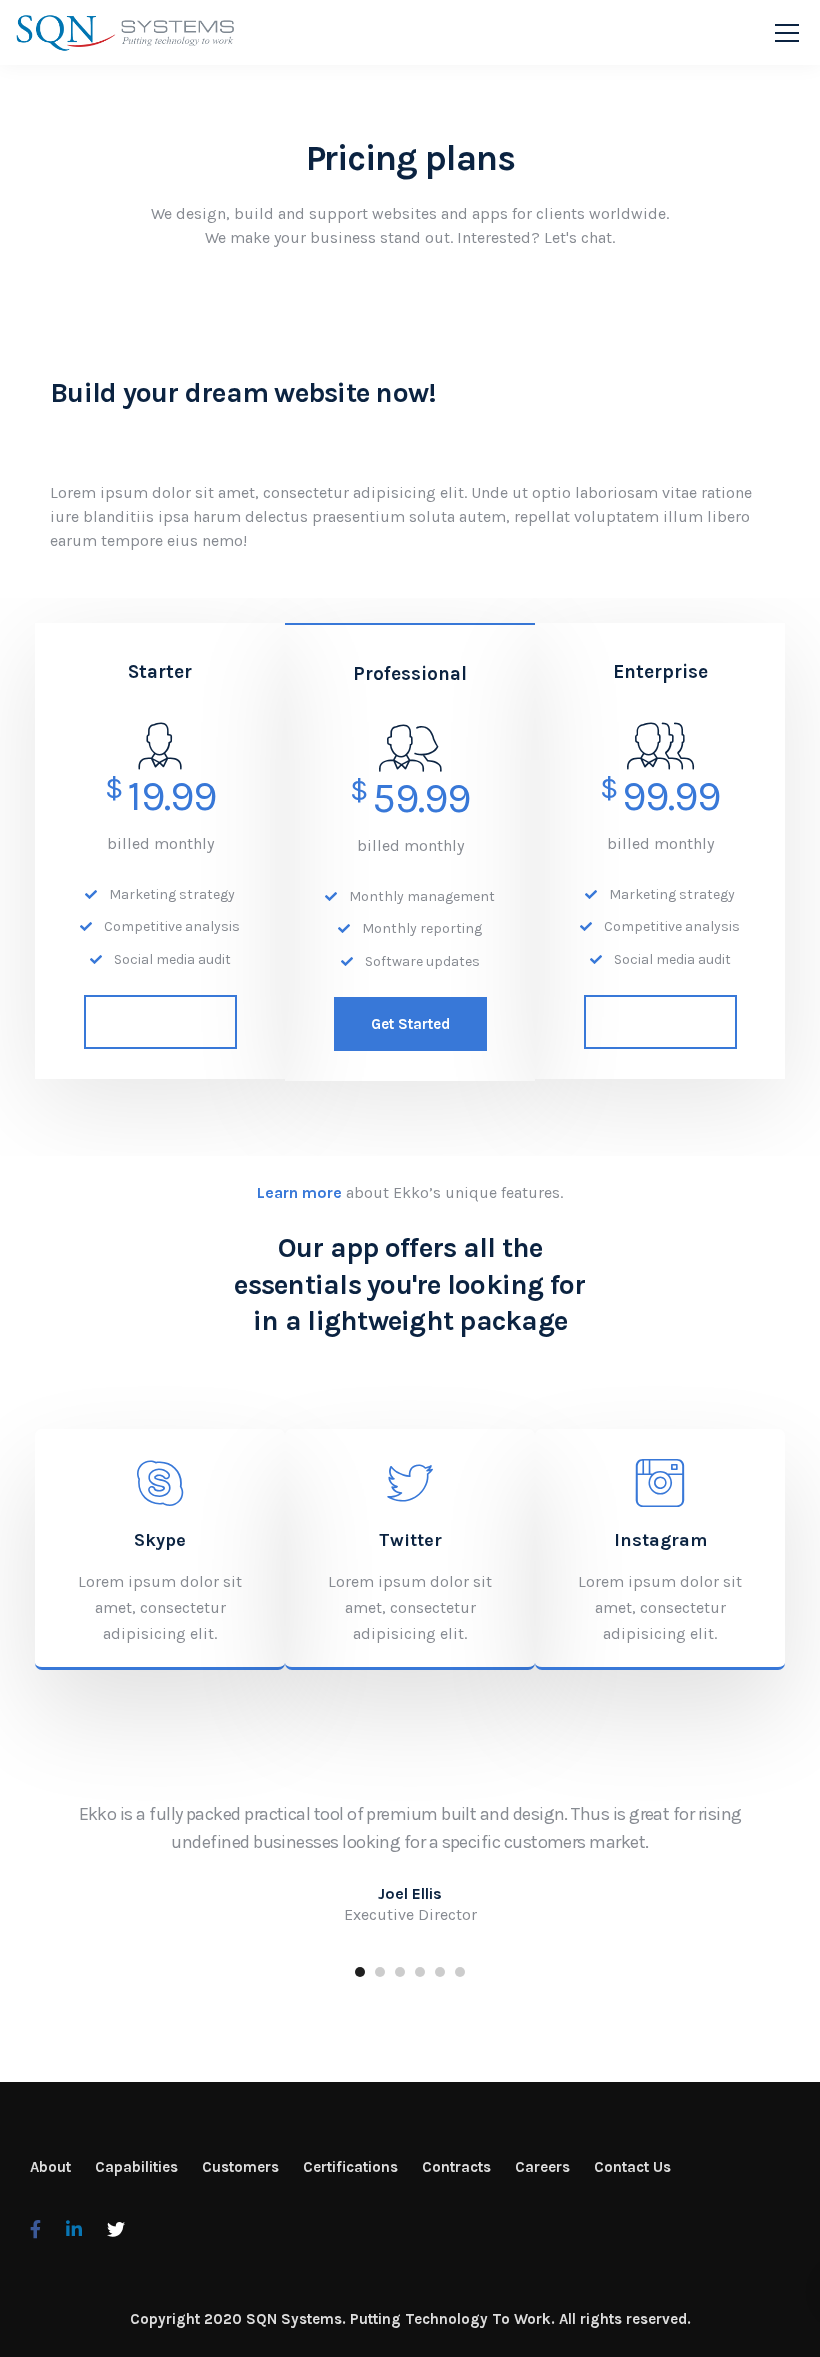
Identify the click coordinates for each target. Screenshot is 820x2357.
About (50, 2167)
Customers (240, 2167)
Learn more (299, 1192)
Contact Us (632, 2167)
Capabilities (136, 2167)
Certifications (350, 2167)
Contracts (456, 2167)
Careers (542, 2167)
